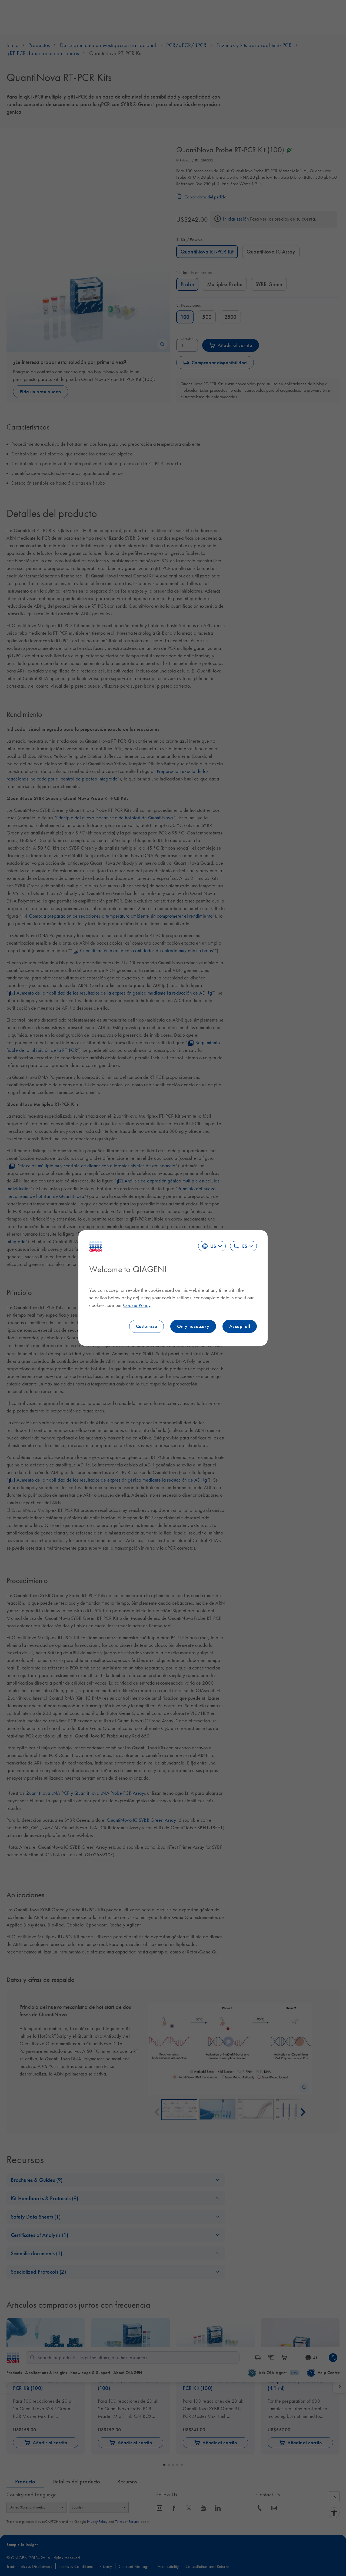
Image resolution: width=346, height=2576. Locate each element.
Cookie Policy (137, 1305)
